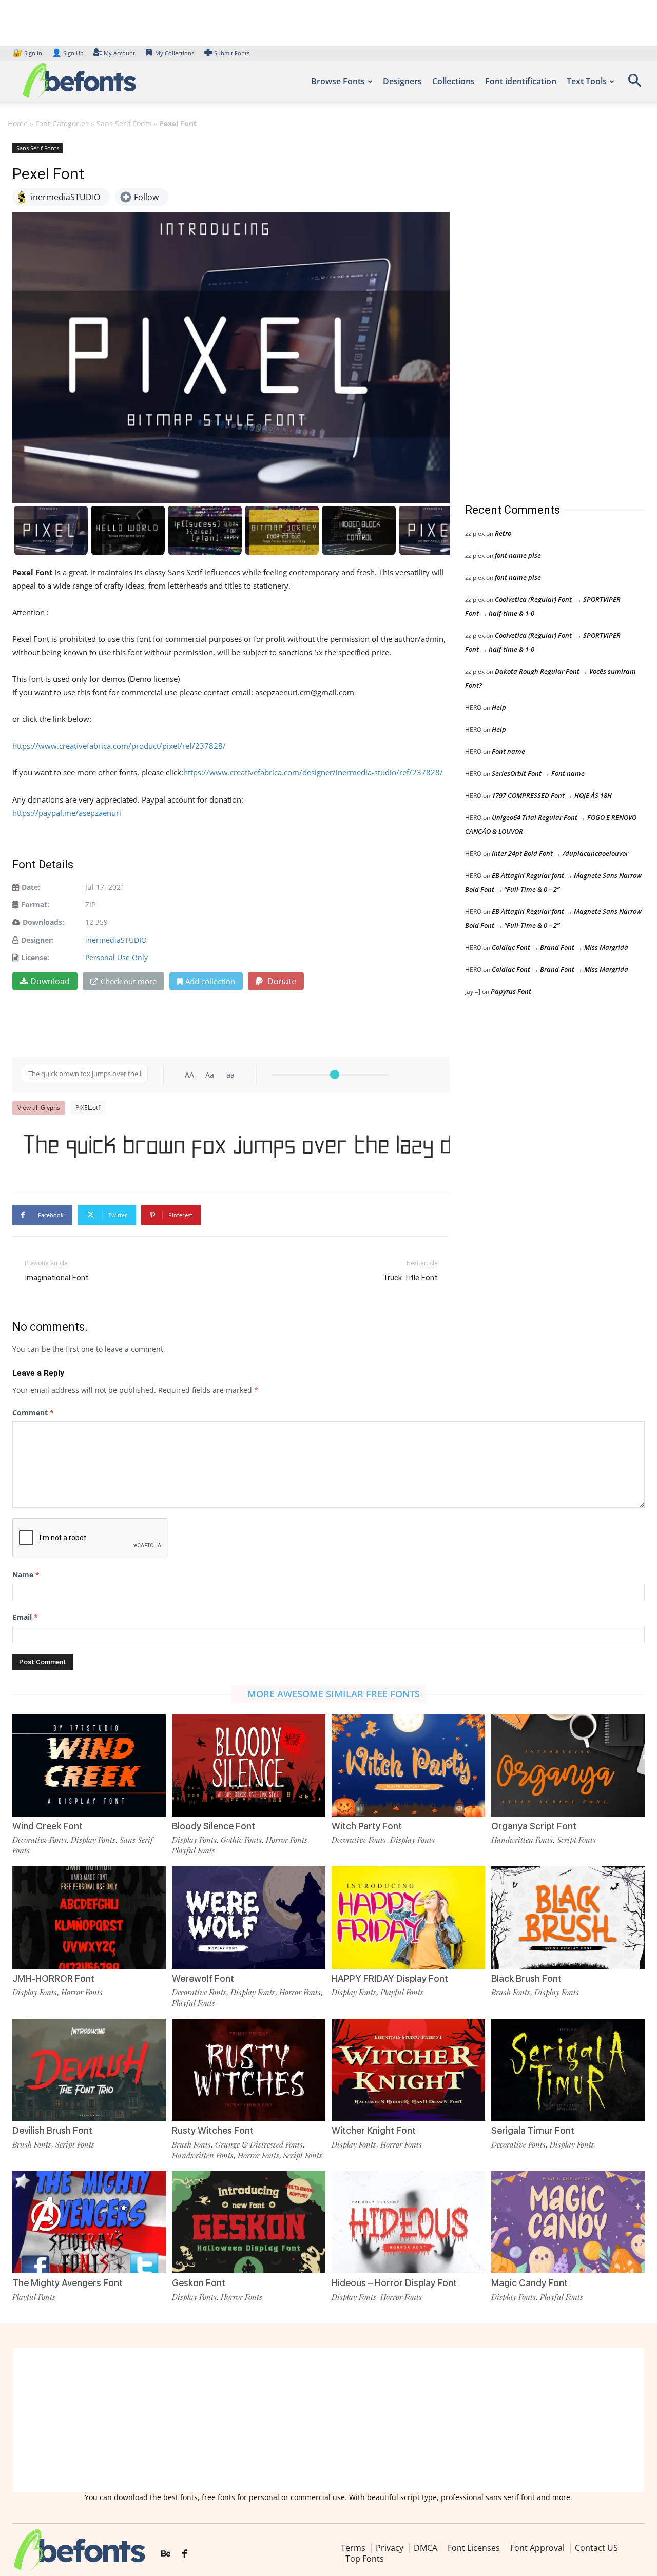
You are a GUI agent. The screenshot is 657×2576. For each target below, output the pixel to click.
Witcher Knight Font (374, 2130)
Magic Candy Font (529, 2283)
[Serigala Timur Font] (568, 2070)
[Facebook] (185, 2554)
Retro (503, 533)
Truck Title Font (410, 1278)
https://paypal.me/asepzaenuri (67, 813)
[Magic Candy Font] (568, 2222)
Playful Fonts (194, 1850)
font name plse (518, 555)
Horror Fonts (287, 1840)
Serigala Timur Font (533, 2130)
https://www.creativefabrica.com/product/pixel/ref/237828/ (119, 746)
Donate (281, 981)
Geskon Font (199, 2283)
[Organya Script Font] (568, 1765)
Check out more (129, 981)
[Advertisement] (542, 313)
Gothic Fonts (241, 1840)
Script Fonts (576, 1840)
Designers (402, 81)
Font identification (521, 81)
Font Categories (62, 123)
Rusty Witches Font (213, 2130)
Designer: (37, 940)
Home (18, 123)
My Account (119, 53)
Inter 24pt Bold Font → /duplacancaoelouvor (560, 853)
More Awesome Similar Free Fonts (334, 1694)
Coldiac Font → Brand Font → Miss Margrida (560, 947)
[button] (634, 84)
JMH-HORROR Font (53, 1978)
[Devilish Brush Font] (89, 2070)
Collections (453, 81)
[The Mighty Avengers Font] (89, 2222)
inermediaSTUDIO (116, 940)
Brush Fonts (511, 1992)
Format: (35, 904)
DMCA (426, 2548)
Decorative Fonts (40, 1840)
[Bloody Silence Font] (249, 1765)
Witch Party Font (367, 1826)
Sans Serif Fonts (124, 123)
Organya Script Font (534, 1826)
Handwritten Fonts (522, 1840)
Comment (33, 1412)
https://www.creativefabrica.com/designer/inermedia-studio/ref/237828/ (313, 772)
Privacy (390, 2548)
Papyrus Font (511, 991)
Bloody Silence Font (214, 1826)
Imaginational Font (56, 1278)
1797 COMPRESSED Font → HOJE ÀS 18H (552, 795)
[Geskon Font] (249, 2222)
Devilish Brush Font (52, 2130)
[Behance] (166, 2554)
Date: (31, 887)
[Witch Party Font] (408, 1765)
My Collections (175, 53)
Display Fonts (93, 1840)
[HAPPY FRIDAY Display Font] (408, 1917)
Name (26, 1575)
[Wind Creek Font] (89, 1765)
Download (50, 981)
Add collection (210, 981)
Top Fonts (365, 2559)
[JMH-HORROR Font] (89, 1917)
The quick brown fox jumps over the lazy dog (236, 1145)
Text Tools (587, 81)
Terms (353, 2548)
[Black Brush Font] (568, 1917)
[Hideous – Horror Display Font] (408, 2222)
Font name (508, 751)
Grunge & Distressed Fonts (259, 2144)
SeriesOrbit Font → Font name (538, 773)
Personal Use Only (117, 957)
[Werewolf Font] (249, 1917)
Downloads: (43, 922)
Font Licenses (474, 2548)
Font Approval (537, 2548)
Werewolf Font (203, 1978)
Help (499, 707)
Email (25, 1617)
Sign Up (68, 53)
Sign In (28, 53)
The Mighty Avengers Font (67, 2283)
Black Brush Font (526, 1978)
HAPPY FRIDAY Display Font (390, 1978)
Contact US (596, 2548)
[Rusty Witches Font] (249, 2070)
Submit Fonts (232, 53)
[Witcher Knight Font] (408, 2070)
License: (35, 957)
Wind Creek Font (47, 1826)
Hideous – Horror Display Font (394, 2283)
